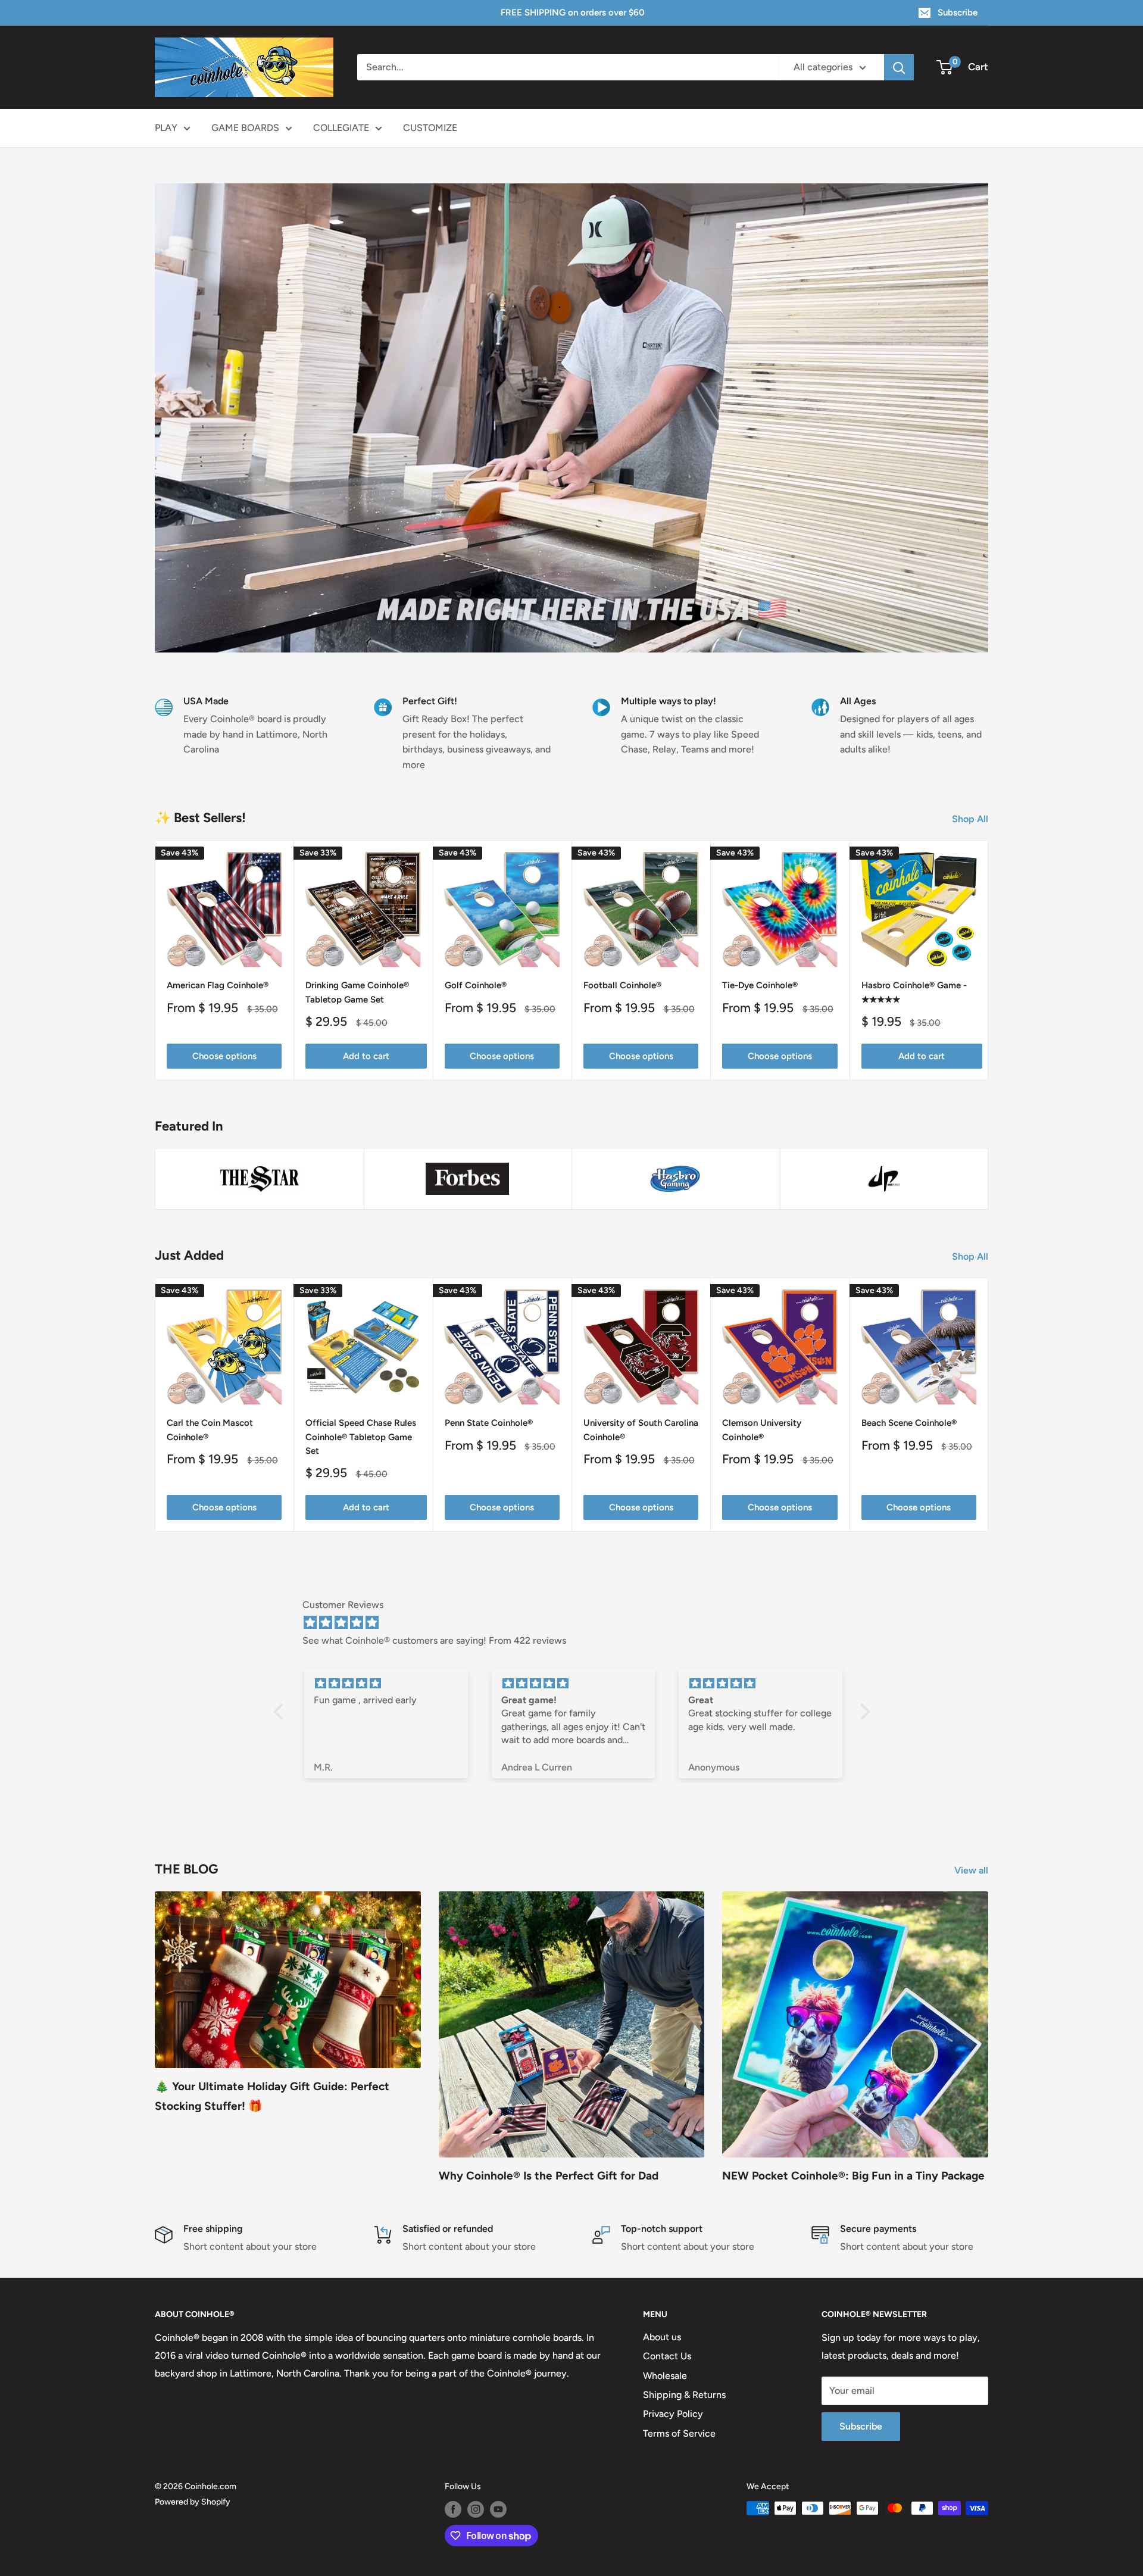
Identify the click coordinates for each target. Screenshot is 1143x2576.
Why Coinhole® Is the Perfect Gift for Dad (549, 2176)
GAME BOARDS (245, 128)
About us (662, 2337)
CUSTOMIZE (430, 128)
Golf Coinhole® (476, 986)
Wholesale (665, 2376)
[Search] (899, 67)
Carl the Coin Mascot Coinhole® (210, 1430)
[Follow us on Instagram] (476, 2509)
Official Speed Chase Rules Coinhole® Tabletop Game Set (361, 1437)
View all (972, 1870)
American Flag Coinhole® (218, 986)
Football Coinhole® (622, 986)
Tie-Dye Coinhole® (760, 986)
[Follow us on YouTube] (498, 2509)
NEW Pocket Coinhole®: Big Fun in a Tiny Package (853, 2176)
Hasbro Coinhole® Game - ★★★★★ (914, 993)
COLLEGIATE (341, 128)
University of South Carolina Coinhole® (641, 1430)
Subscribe (958, 13)
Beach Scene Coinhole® (909, 1423)
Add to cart (366, 1056)
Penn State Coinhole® (489, 1423)
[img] (578, 1623)
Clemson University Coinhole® (762, 1430)
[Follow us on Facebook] (453, 2509)
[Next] (989, 961)
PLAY (166, 128)
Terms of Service (679, 2433)
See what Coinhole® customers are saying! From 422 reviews (434, 1640)
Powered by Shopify (193, 2502)
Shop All (971, 819)
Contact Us (667, 2356)
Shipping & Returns (684, 2395)
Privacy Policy (673, 2414)
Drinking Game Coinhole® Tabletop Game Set (357, 993)
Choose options (224, 1056)
